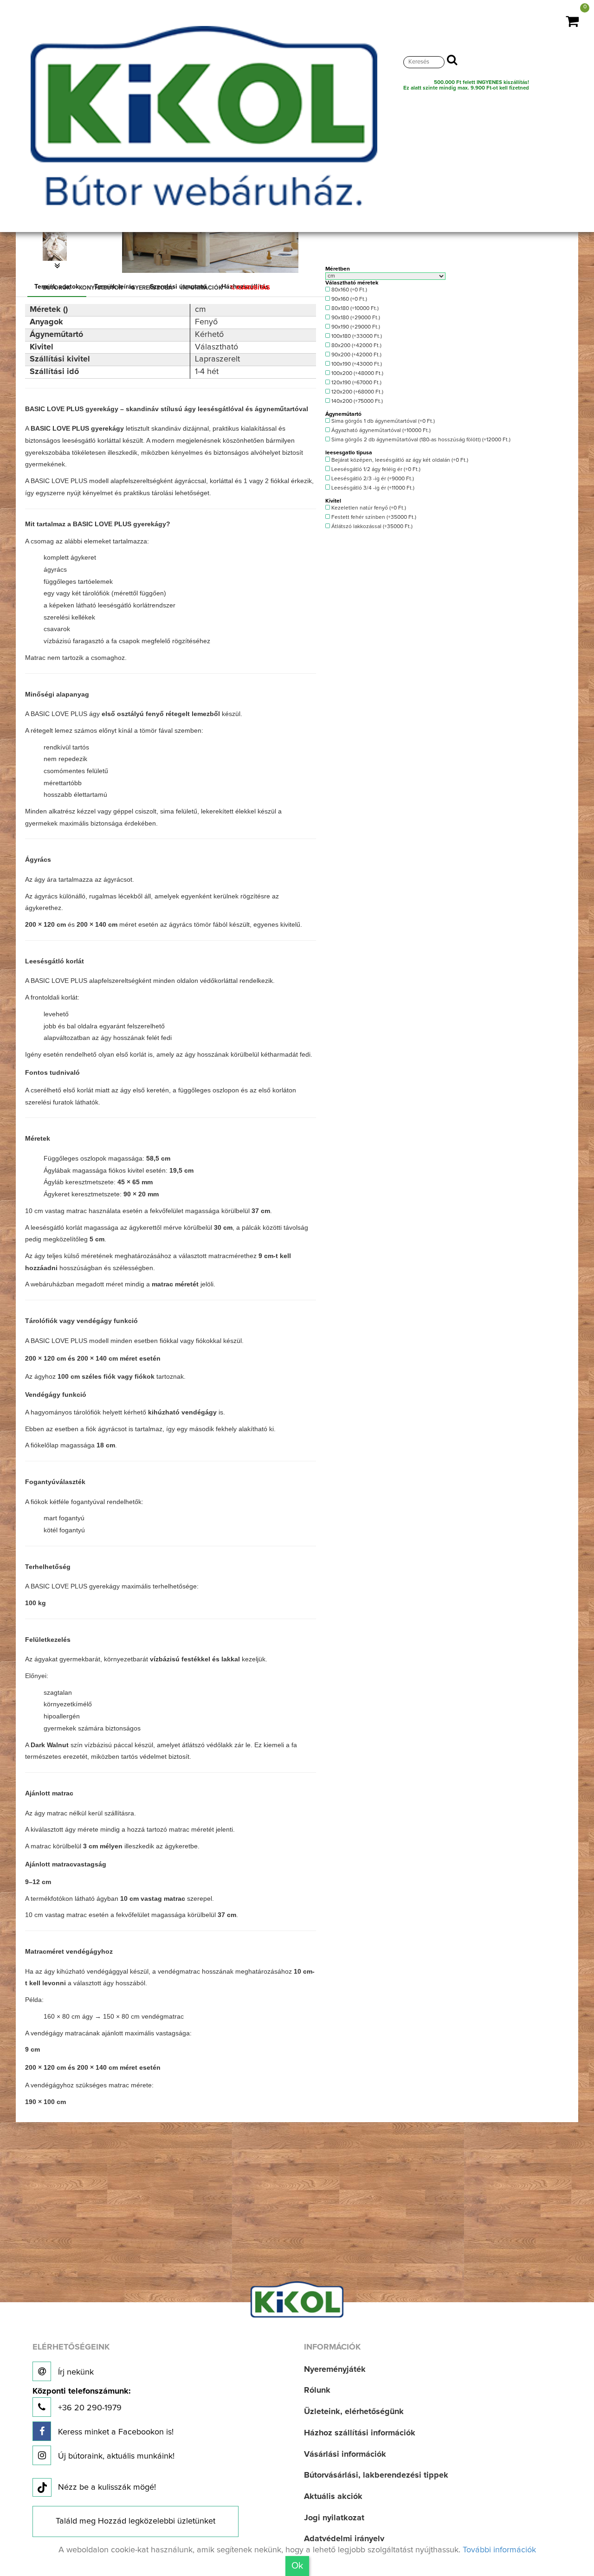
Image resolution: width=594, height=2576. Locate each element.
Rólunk (317, 2390)
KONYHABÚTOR (101, 288)
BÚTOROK (57, 288)
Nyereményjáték (335, 2369)
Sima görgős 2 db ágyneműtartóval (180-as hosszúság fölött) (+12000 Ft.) (420, 440)
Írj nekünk (75, 2372)
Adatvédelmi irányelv (344, 2539)
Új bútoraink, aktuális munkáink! (115, 2456)
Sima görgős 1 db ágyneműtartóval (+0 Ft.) (382, 421)
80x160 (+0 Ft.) (349, 290)
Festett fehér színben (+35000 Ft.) (373, 517)
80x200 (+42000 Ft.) (356, 346)
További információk (499, 2550)
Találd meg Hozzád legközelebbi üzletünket (136, 2521)
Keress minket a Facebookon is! (115, 2432)
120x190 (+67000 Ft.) (356, 383)
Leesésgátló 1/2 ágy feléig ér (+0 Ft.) (375, 470)
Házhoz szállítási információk (360, 2433)
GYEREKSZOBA (152, 288)
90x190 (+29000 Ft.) (355, 327)
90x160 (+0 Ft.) (349, 299)
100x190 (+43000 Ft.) (356, 364)
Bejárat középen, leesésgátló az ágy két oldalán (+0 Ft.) (399, 460)
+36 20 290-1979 (81, 2400)
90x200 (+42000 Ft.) (356, 355)
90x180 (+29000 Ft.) (355, 318)
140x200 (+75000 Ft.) (356, 401)
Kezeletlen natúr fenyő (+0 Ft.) (368, 508)
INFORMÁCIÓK (202, 288)
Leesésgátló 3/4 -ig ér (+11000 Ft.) (372, 488)
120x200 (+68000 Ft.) (357, 392)
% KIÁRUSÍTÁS (250, 288)
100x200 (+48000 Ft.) (357, 374)
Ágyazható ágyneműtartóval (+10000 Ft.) (380, 431)
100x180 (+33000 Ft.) (356, 336)
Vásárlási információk (345, 2454)
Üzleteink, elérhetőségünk (354, 2412)
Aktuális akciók (333, 2497)
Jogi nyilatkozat (334, 2518)
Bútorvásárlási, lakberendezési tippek (376, 2475)
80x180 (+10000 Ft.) (354, 309)
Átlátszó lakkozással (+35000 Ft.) (371, 527)
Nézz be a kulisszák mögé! (107, 2487)
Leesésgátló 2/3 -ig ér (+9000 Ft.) (372, 479)
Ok (297, 2566)
